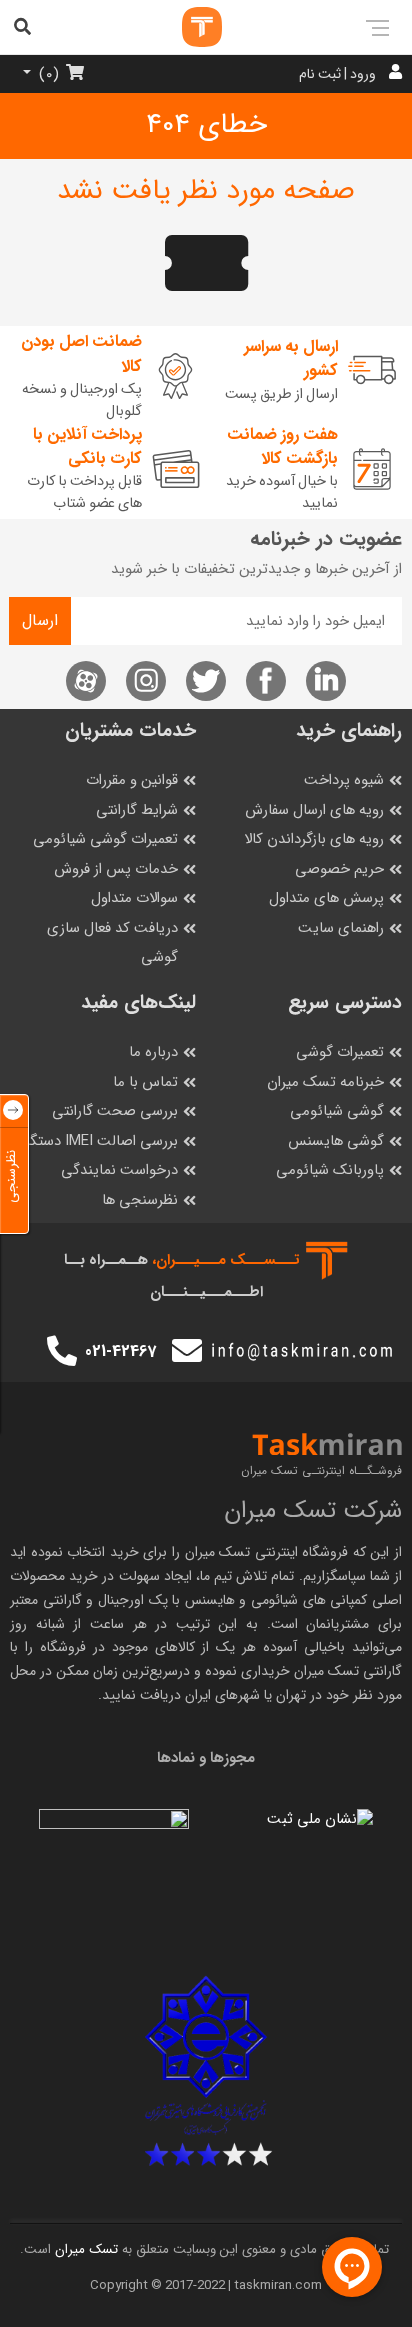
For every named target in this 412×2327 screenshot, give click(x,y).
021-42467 (120, 1351)
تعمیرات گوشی (340, 1052)
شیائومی (274, 1600)
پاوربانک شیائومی (330, 1170)
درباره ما (153, 1052)
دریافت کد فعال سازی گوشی (112, 943)
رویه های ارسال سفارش (314, 810)
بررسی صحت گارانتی (115, 1111)
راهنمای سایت (341, 928)
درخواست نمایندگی (119, 1170)
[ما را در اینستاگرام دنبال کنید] (146, 681)
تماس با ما (145, 1082)
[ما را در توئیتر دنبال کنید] (206, 681)
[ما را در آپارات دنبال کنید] (86, 681)
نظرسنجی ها (140, 1200)
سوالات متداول (134, 898)
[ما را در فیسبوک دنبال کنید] (266, 681)
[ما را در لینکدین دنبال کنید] (326, 681)
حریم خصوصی (339, 869)
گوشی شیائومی (337, 1111)
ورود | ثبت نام (337, 74)
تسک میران (218, 1552)
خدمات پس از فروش (116, 869)
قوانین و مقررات (132, 780)
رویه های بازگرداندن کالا (314, 839)
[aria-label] (182, 27)
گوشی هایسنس (336, 1141)
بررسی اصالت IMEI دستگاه (98, 1141)
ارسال (40, 620)
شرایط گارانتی (137, 810)
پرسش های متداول (326, 898)
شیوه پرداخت (344, 780)
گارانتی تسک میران (348, 1671)
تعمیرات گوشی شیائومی (105, 839)
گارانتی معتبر (46, 1600)
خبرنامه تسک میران (325, 1082)
